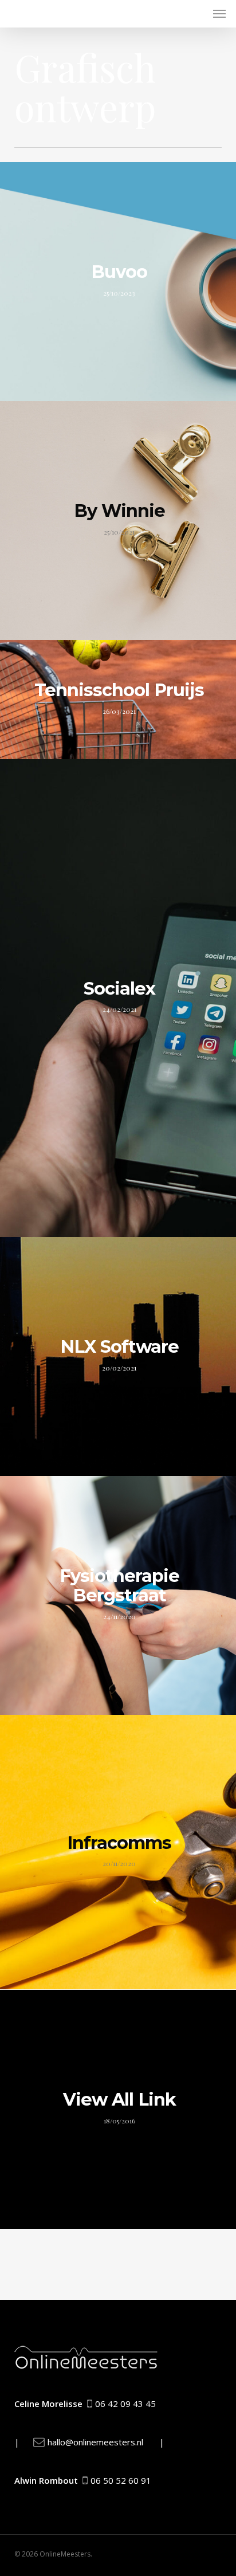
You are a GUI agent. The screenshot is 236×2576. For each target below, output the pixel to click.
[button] (219, 14)
